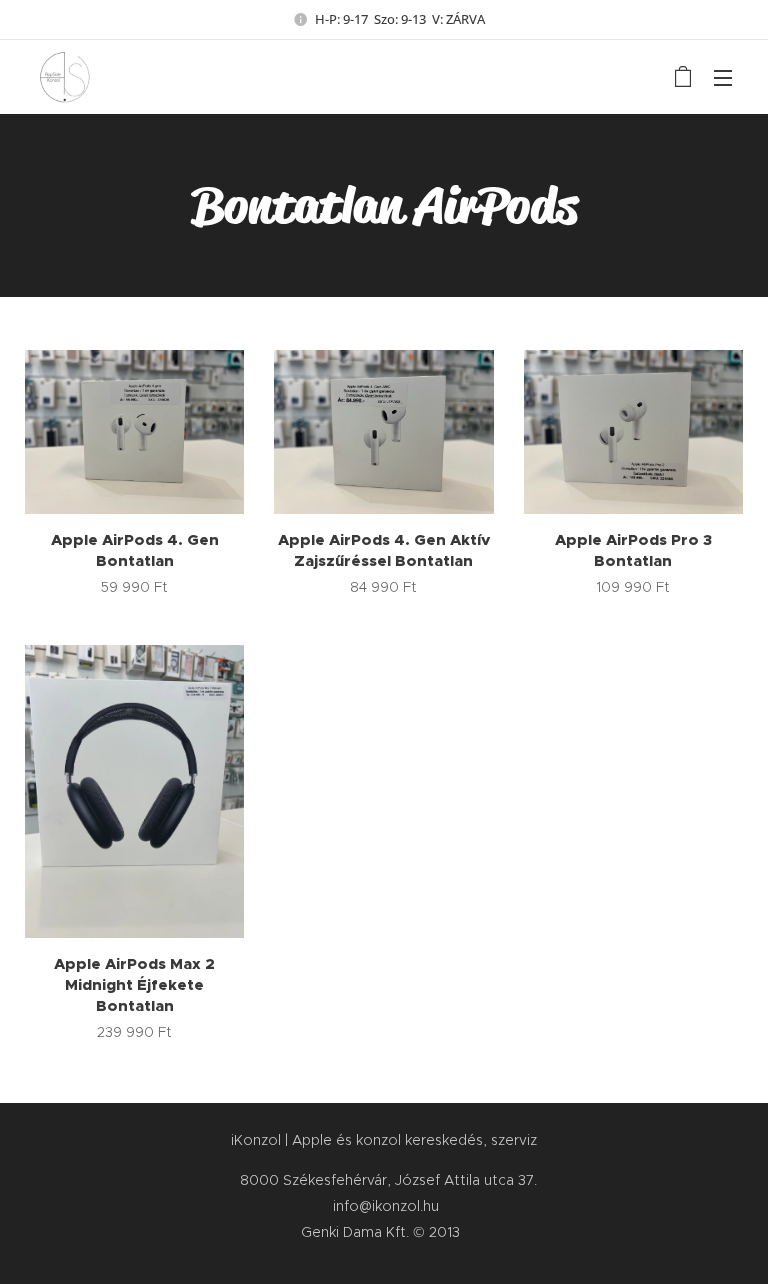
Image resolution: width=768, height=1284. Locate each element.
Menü (723, 77)
